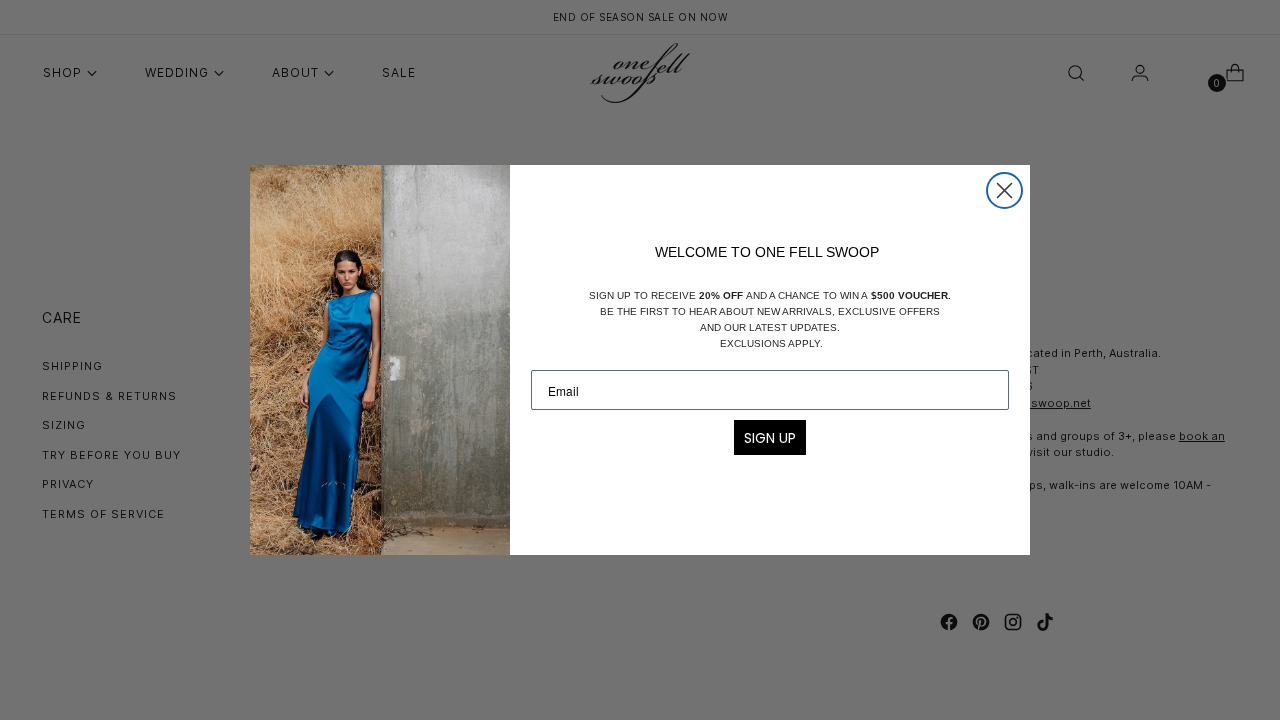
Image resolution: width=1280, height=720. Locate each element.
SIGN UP (770, 438)
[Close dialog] (1004, 190)
